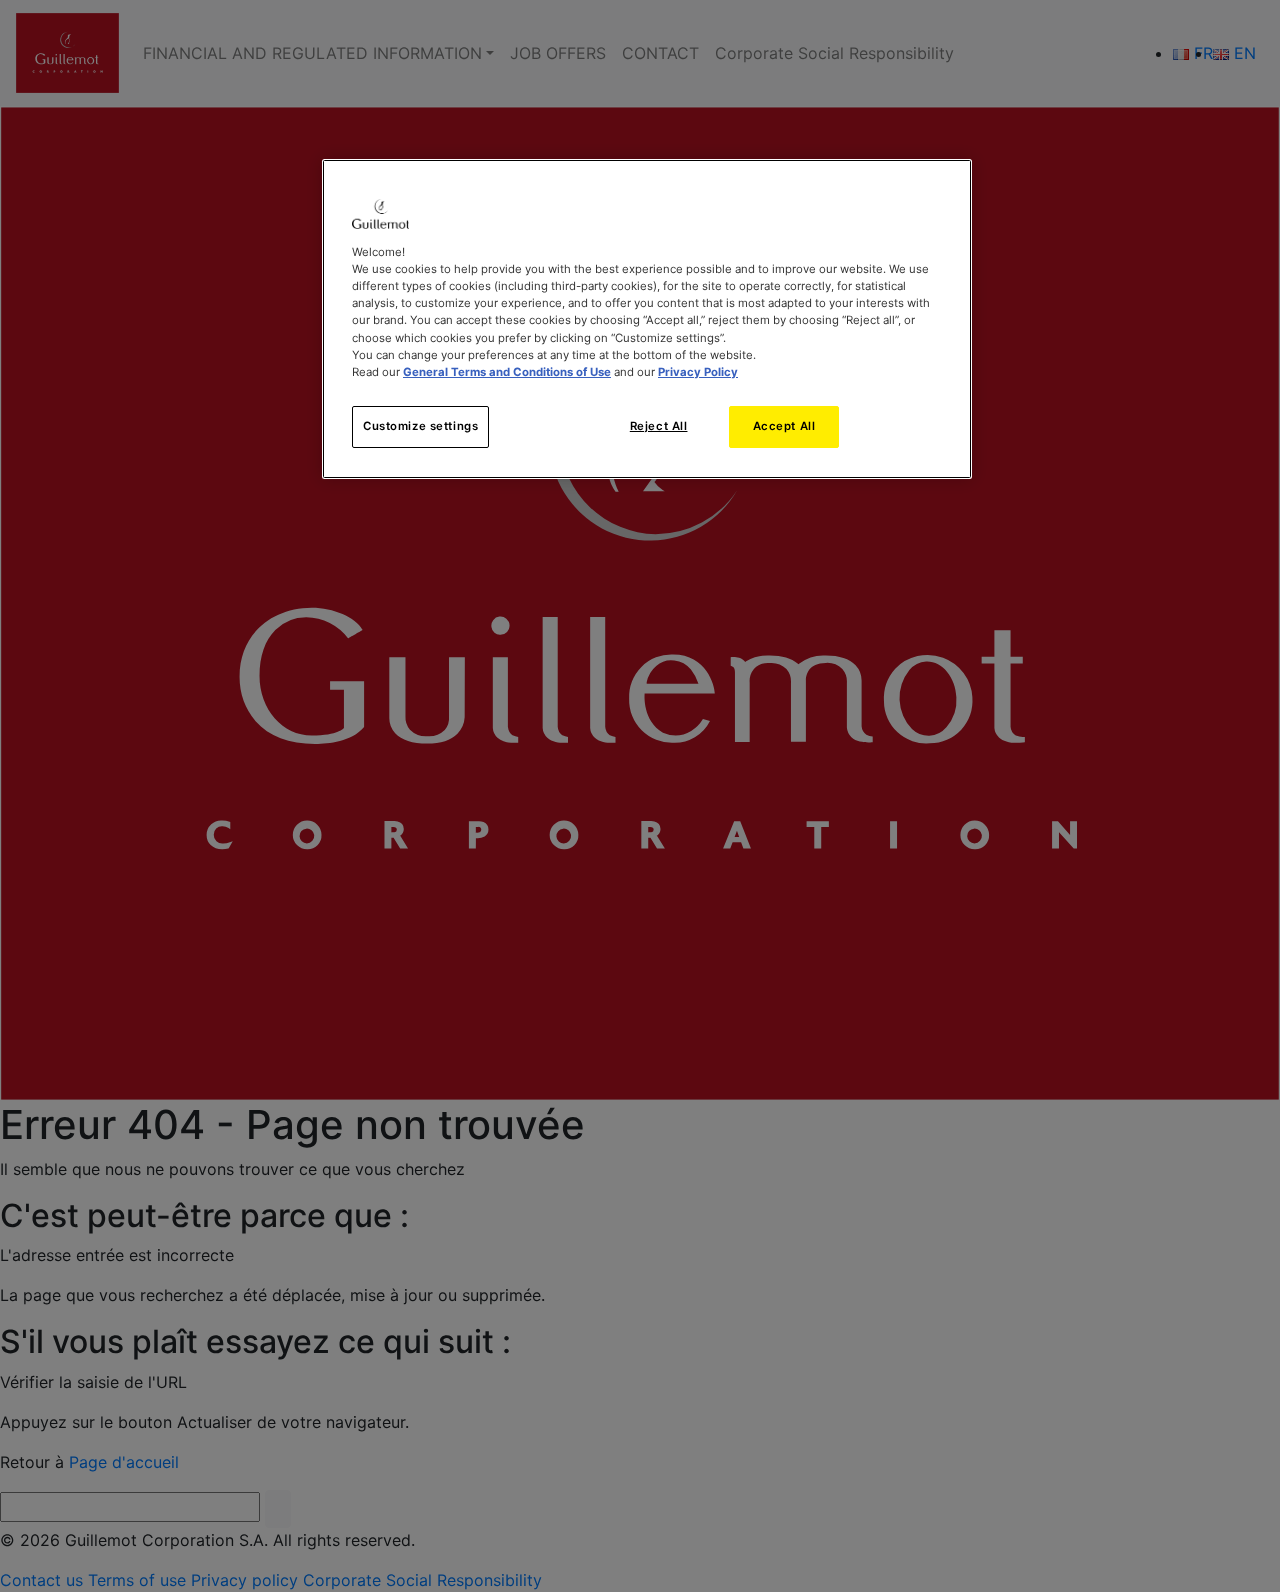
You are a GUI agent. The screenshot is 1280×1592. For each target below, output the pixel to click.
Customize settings (420, 426)
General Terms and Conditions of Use (507, 372)
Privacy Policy (698, 372)
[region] (647, 318)
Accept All (784, 426)
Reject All (659, 426)
